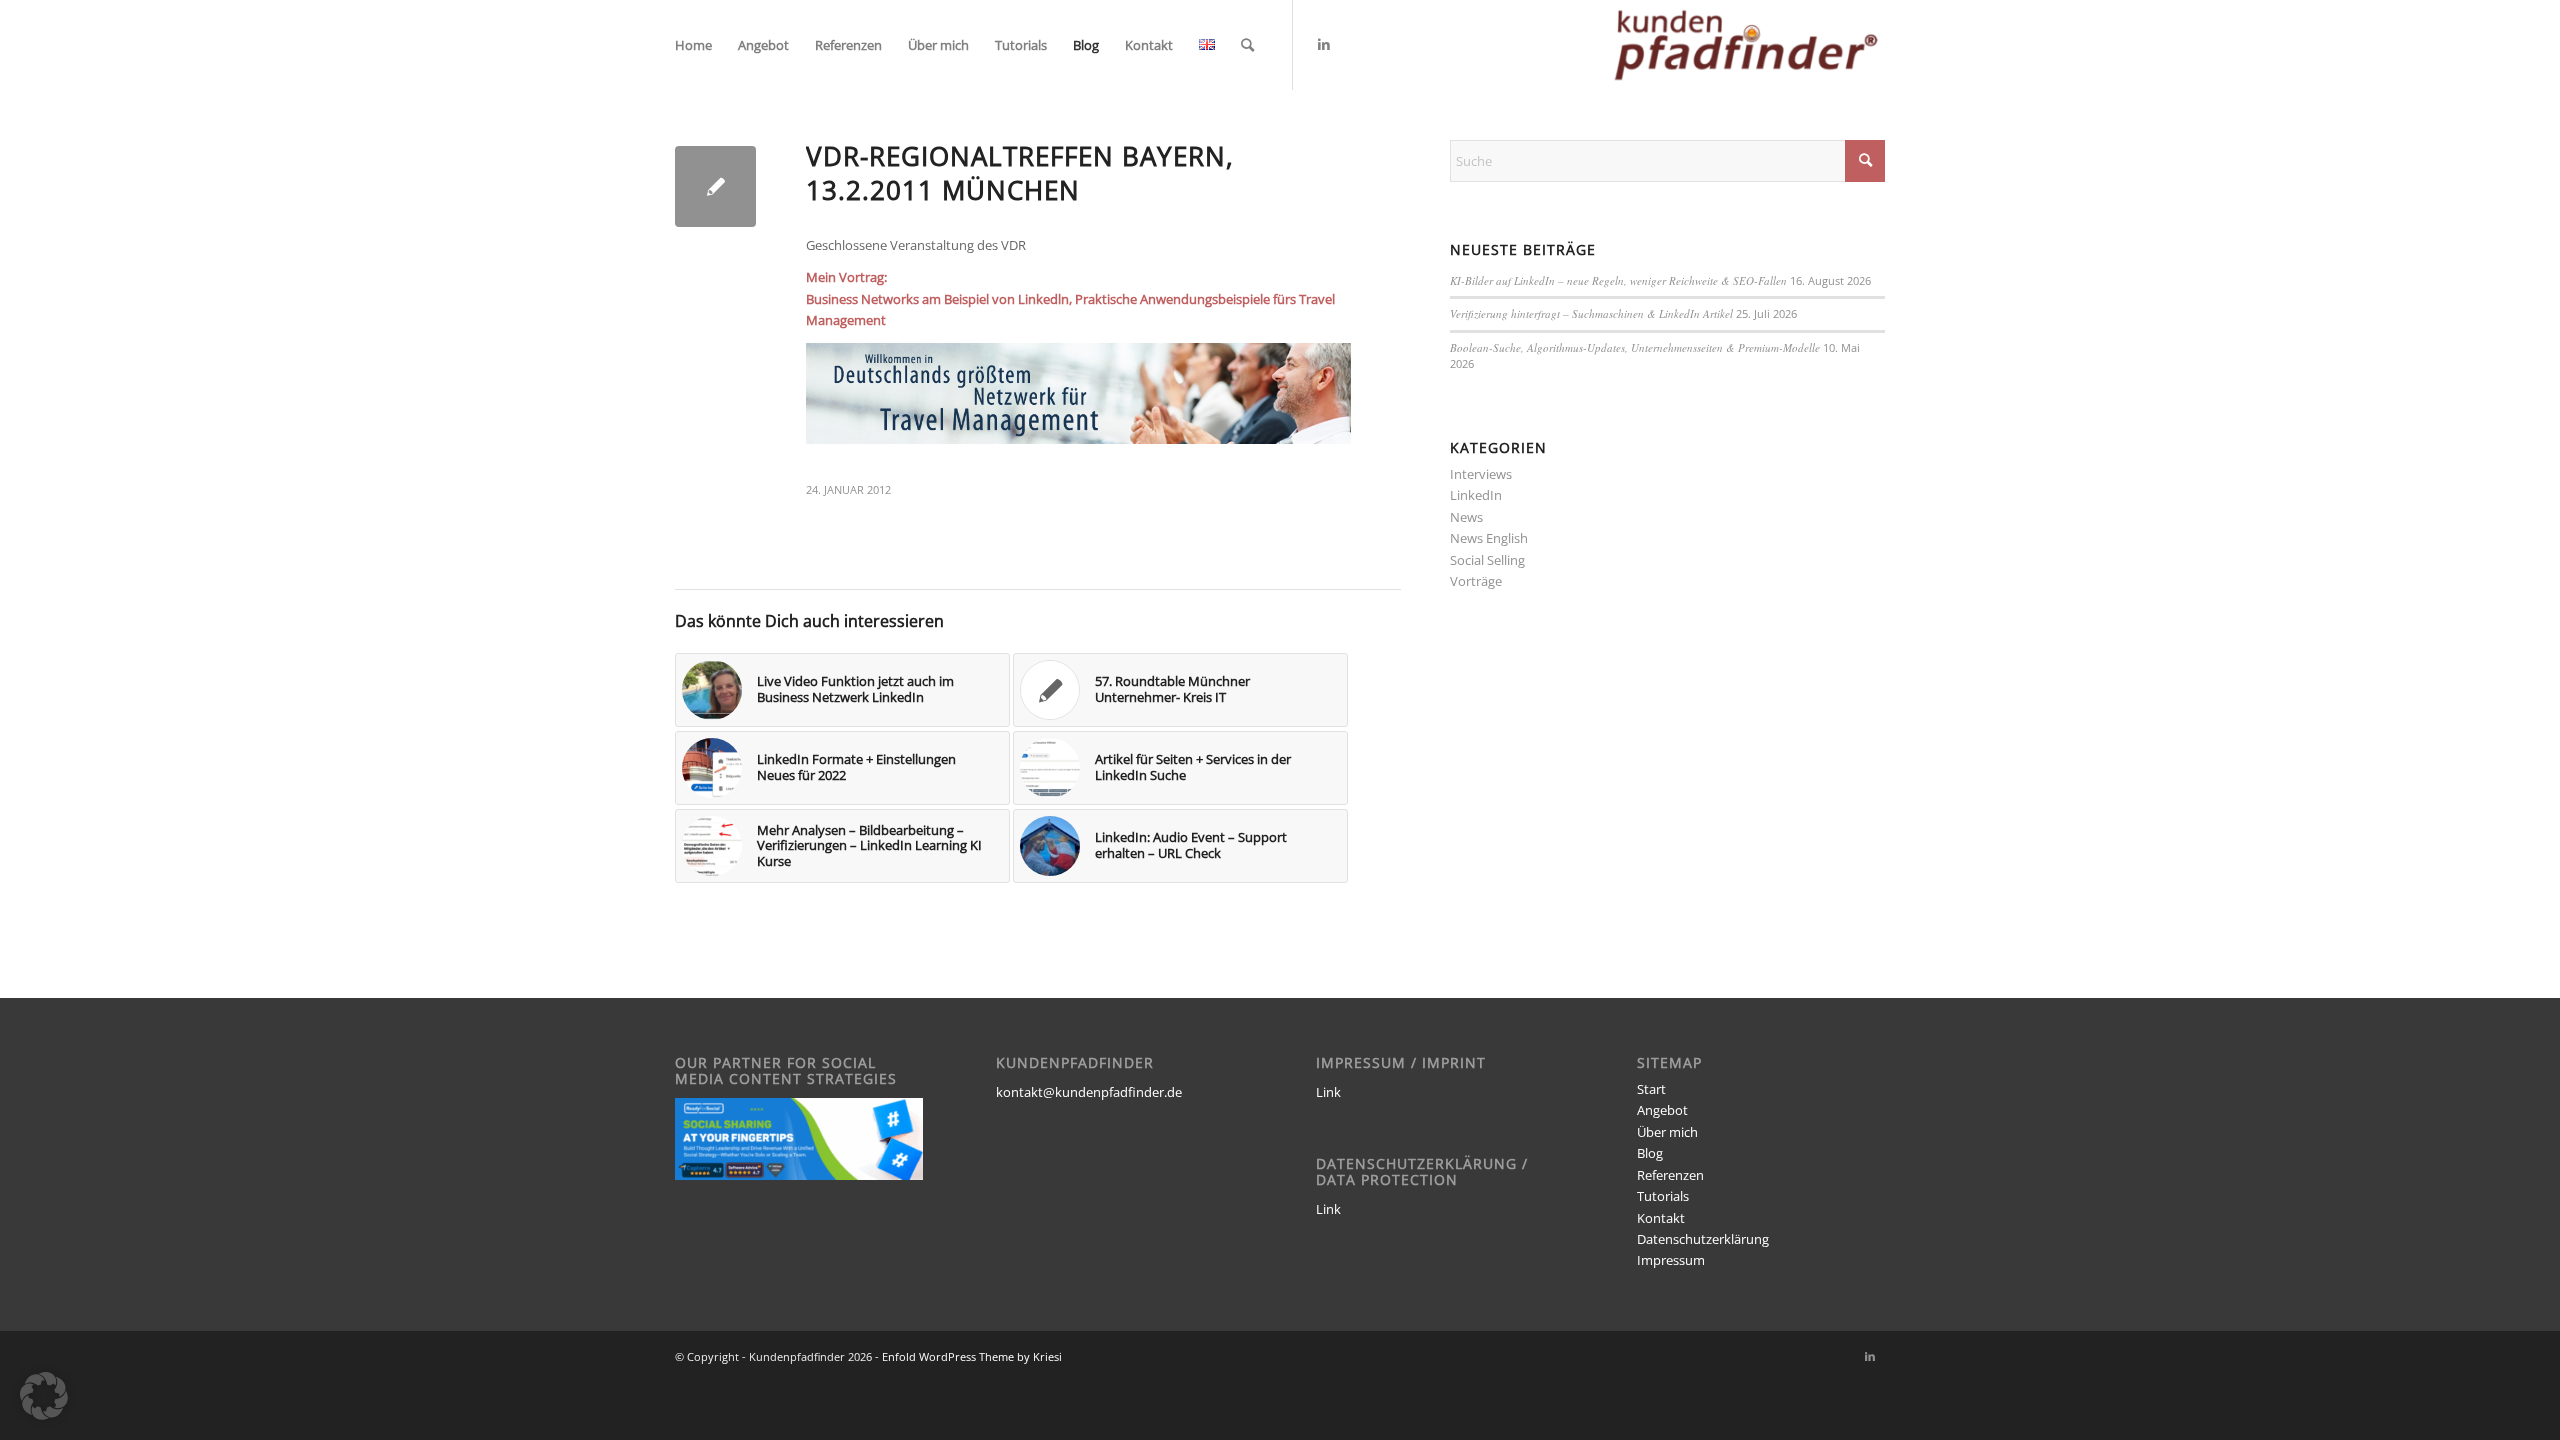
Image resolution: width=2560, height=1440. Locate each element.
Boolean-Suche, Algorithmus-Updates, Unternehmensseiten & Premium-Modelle (1635, 347)
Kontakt (1661, 1218)
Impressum (1671, 1260)
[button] (44, 1396)
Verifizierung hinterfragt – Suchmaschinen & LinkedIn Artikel (1591, 313)
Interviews (1481, 474)
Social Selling (1487, 560)
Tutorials (1663, 1196)
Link (1328, 1092)
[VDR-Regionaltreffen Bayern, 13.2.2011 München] (715, 186)
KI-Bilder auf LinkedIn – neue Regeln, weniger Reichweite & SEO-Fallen (1618, 280)
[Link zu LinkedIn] (1324, 44)
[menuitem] (693, 45)
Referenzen (1670, 1175)
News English (1489, 538)
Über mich (1667, 1132)
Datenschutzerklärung (1703, 1239)
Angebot (1662, 1110)
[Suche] (1247, 45)
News (1466, 517)
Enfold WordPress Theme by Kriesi (972, 1356)
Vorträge (1476, 581)
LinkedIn (1476, 495)
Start (1651, 1089)
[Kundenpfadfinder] (1746, 45)
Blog (1650, 1153)
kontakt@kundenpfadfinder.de (1089, 1092)
